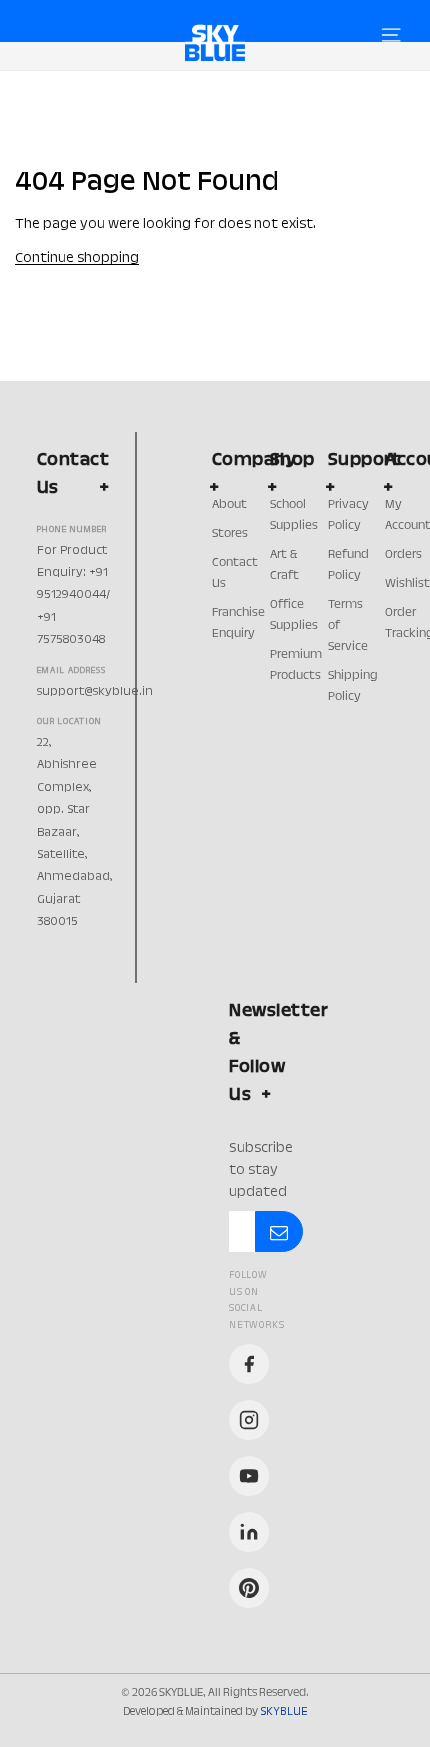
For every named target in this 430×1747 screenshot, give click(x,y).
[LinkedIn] (249, 1532)
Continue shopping (77, 259)
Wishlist (407, 584)
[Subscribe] (279, 1232)
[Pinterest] (249, 1588)
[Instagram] (249, 1420)
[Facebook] (249, 1364)
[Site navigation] (391, 35)
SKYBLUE (283, 1712)
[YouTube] (249, 1476)
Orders (403, 555)
